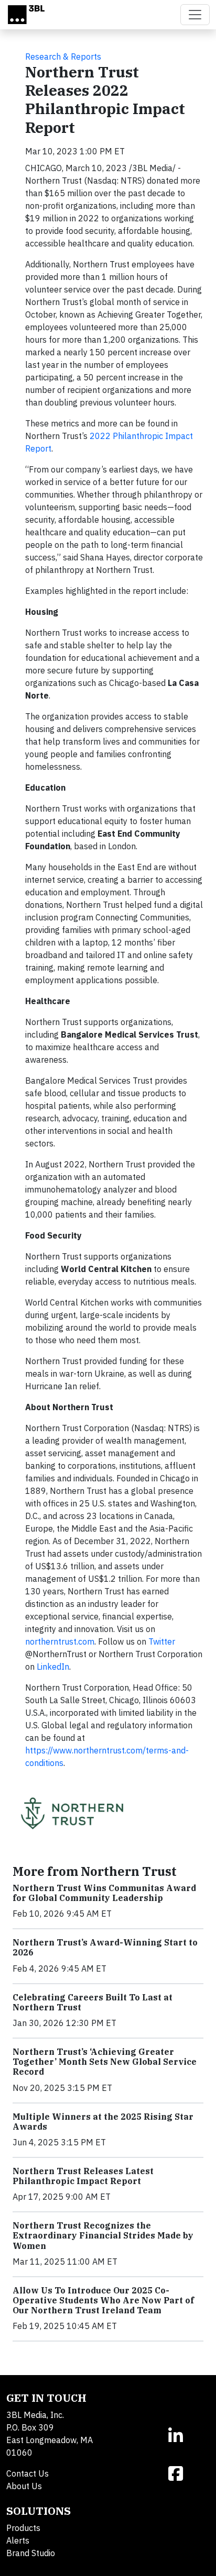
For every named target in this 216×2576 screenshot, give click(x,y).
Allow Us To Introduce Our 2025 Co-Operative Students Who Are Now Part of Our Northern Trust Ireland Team (103, 2300)
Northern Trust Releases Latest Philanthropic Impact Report (83, 2176)
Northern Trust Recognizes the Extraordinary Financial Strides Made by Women (103, 2235)
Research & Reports (63, 57)
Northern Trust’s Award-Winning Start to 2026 (105, 1947)
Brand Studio (31, 2553)
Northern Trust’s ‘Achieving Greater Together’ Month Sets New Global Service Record (105, 2062)
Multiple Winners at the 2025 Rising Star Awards (103, 2122)
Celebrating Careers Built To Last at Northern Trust (93, 2002)
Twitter (162, 1641)
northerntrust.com (60, 1641)
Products (23, 2528)
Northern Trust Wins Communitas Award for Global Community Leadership (104, 1893)
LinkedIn (53, 1667)
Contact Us (28, 2473)
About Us (24, 2486)
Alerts (18, 2540)
